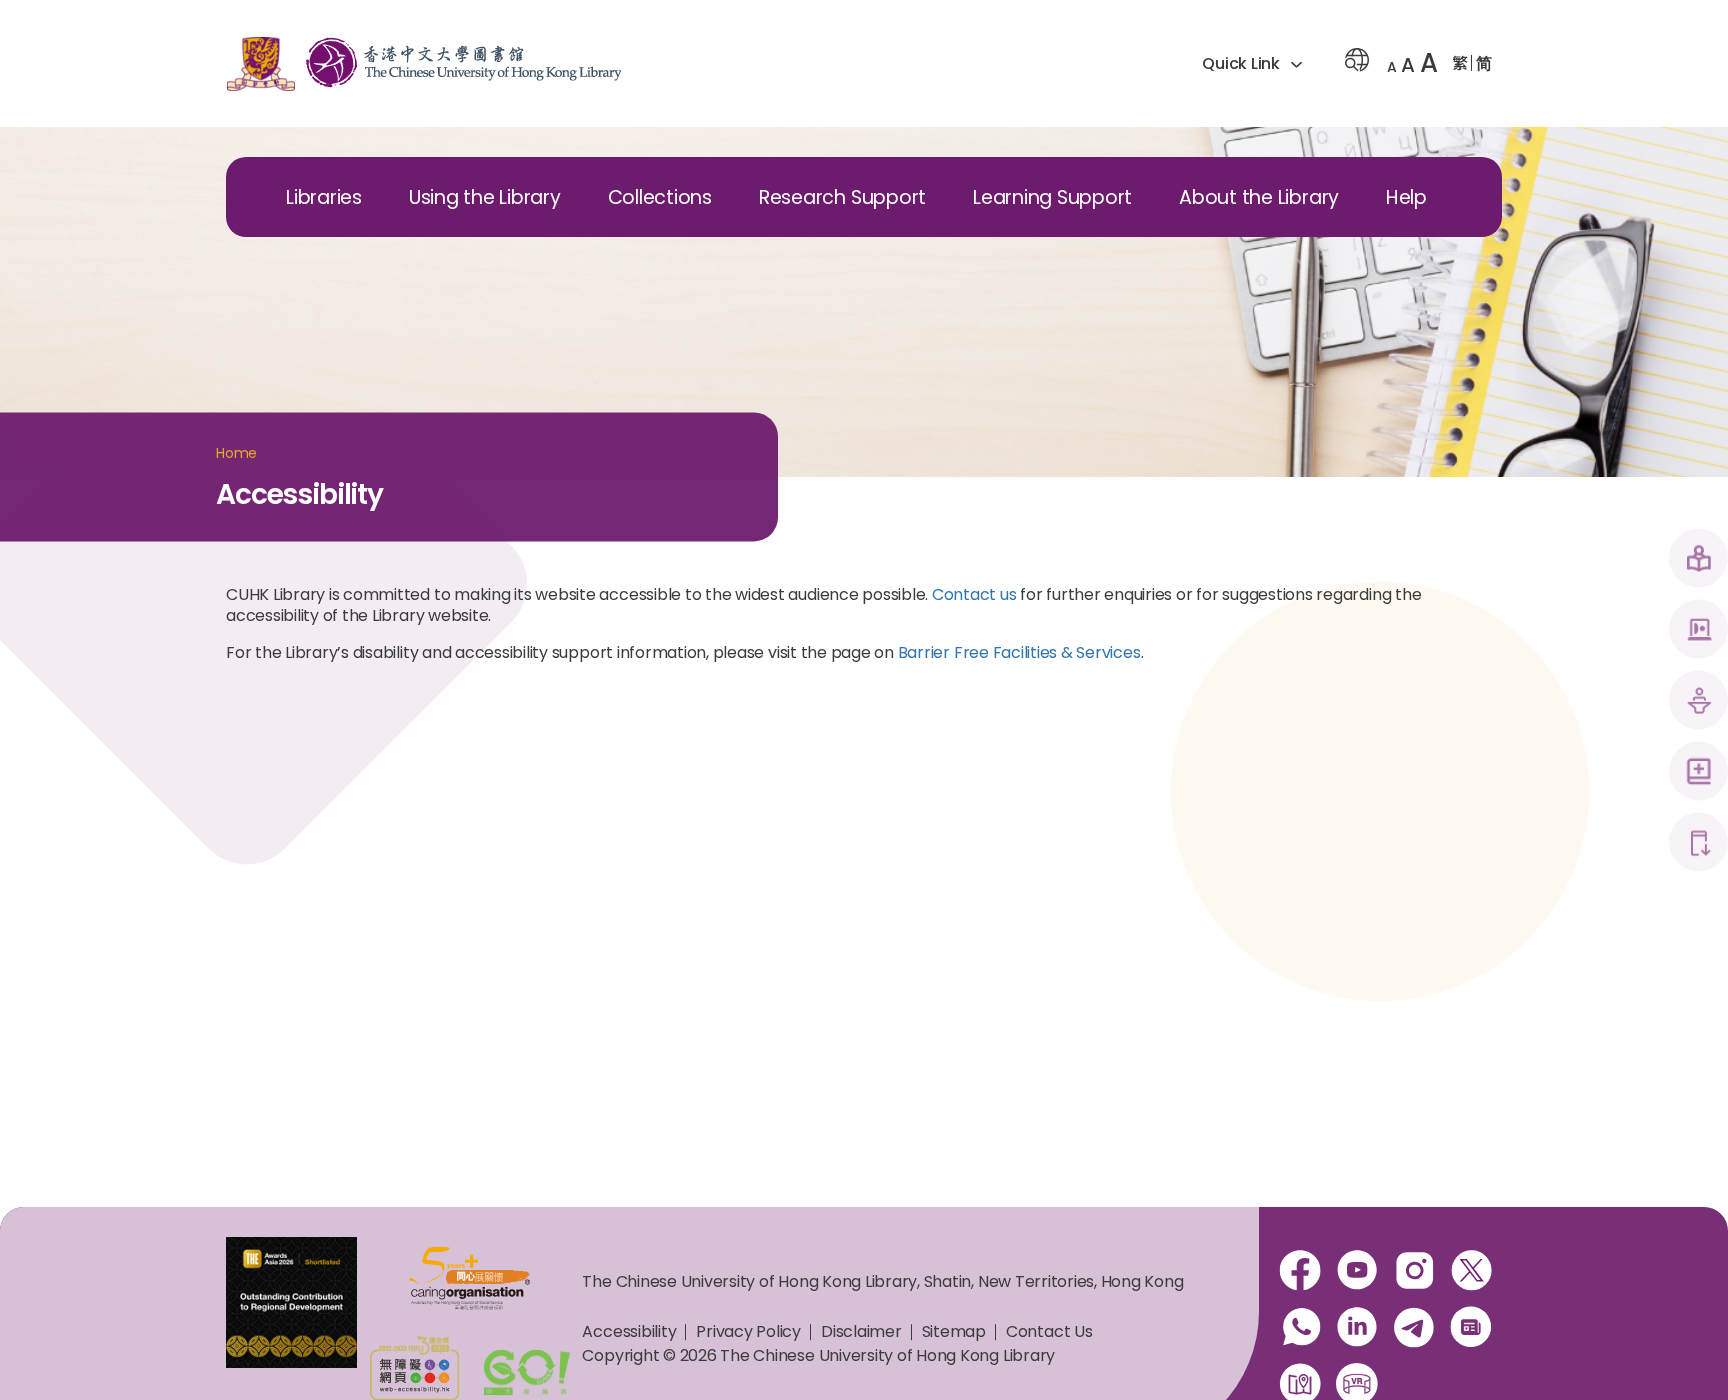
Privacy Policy (748, 1331)
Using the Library (485, 197)
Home (236, 454)
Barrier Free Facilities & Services (1019, 652)
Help (1406, 197)
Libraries (324, 197)
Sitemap (954, 1331)
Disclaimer (861, 1331)
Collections (660, 197)
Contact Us (1049, 1331)
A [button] (1392, 67)
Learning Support (1052, 197)
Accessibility (629, 1331)
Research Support (842, 197)
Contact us (974, 594)
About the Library (1259, 197)
